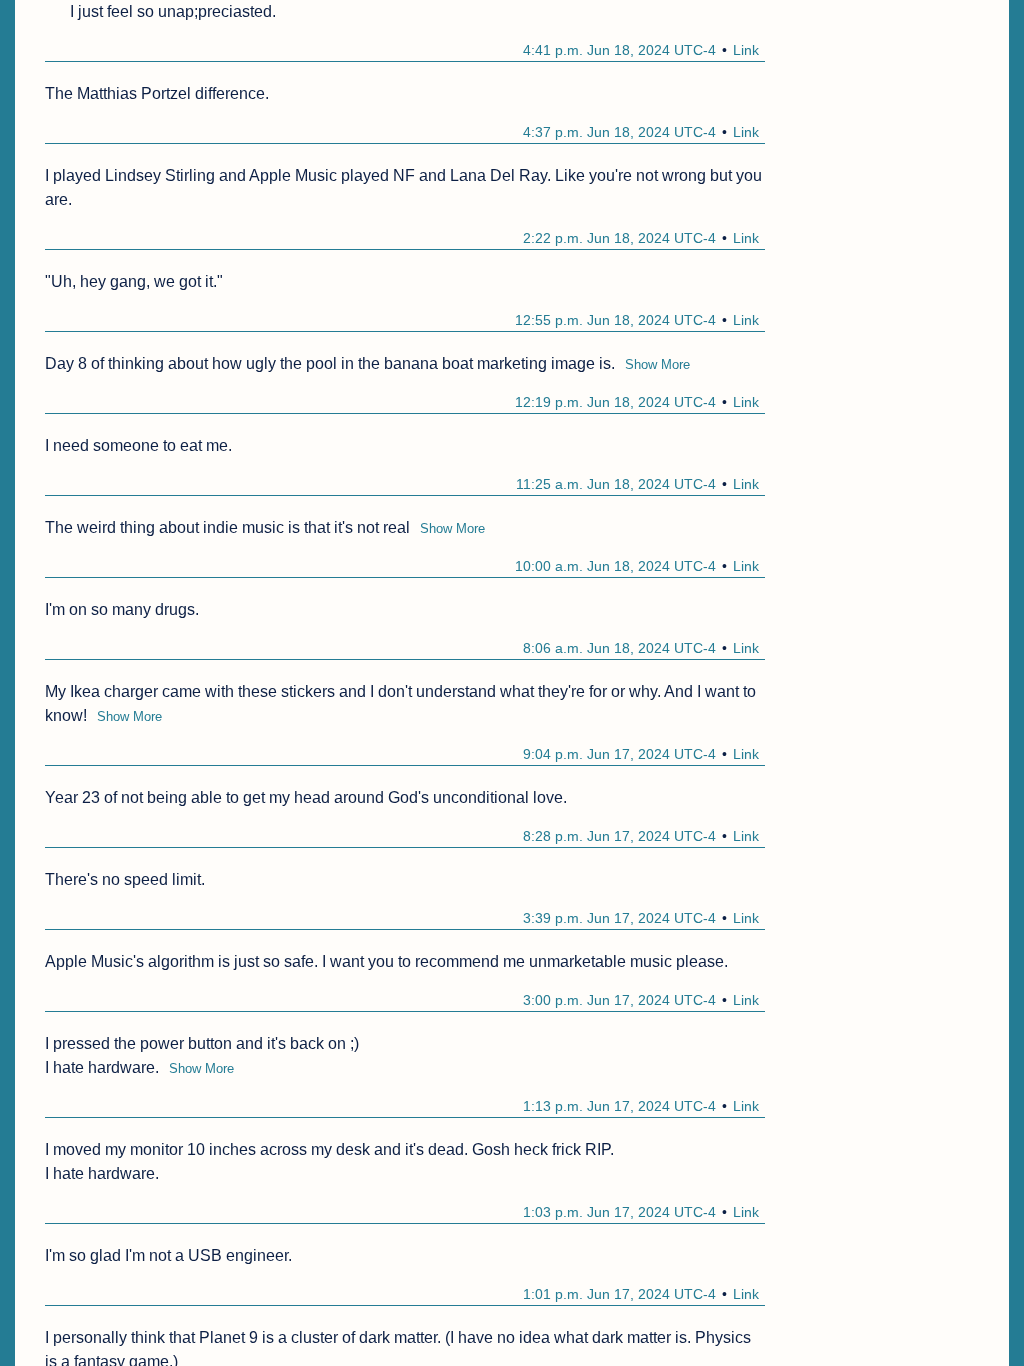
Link (746, 50)
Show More (657, 364)
